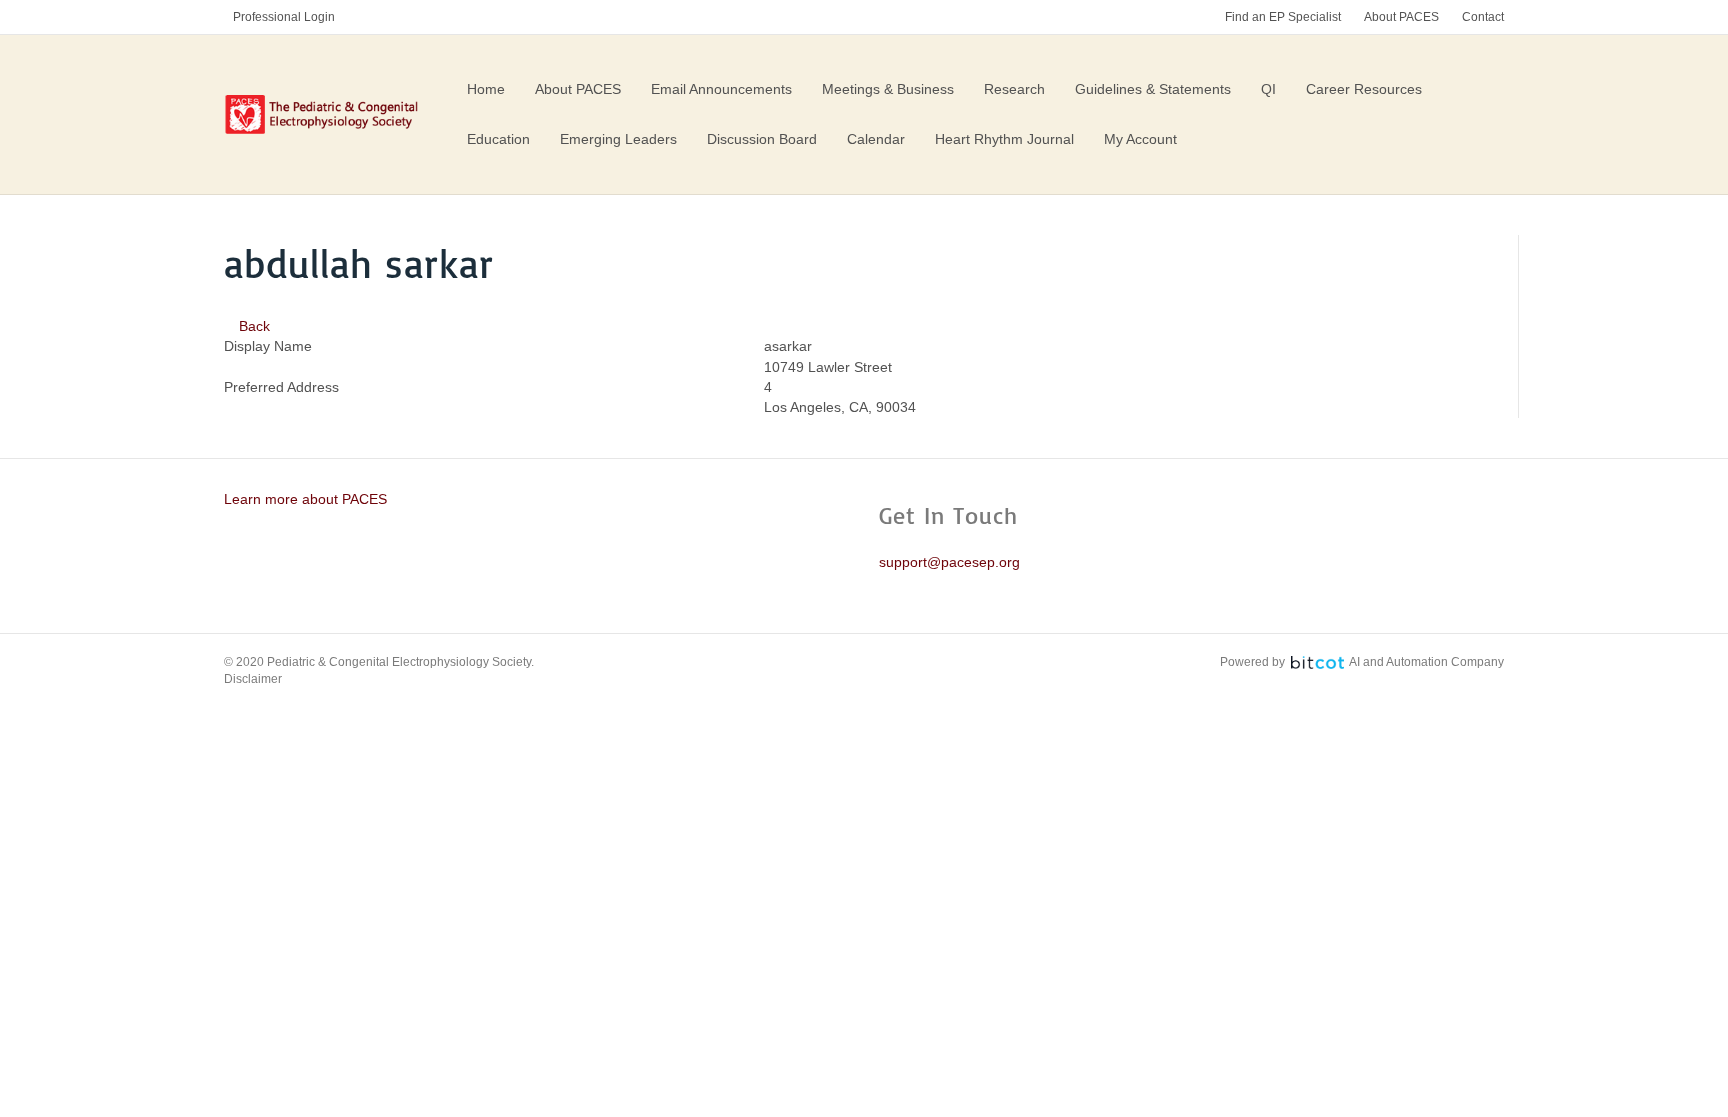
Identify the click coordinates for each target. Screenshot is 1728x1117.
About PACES (1401, 17)
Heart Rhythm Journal (1004, 139)
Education (498, 139)
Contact (1483, 17)
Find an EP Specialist (1283, 17)
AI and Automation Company (1426, 662)
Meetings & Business (888, 89)
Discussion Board (762, 139)
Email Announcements (721, 89)
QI (1268, 89)
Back (252, 326)
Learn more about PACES (305, 499)
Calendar (876, 139)
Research (1014, 89)
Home (486, 89)
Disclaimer (253, 679)
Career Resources (1364, 89)
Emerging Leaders (618, 139)
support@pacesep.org (949, 562)
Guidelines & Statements (1153, 89)
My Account (1140, 139)
